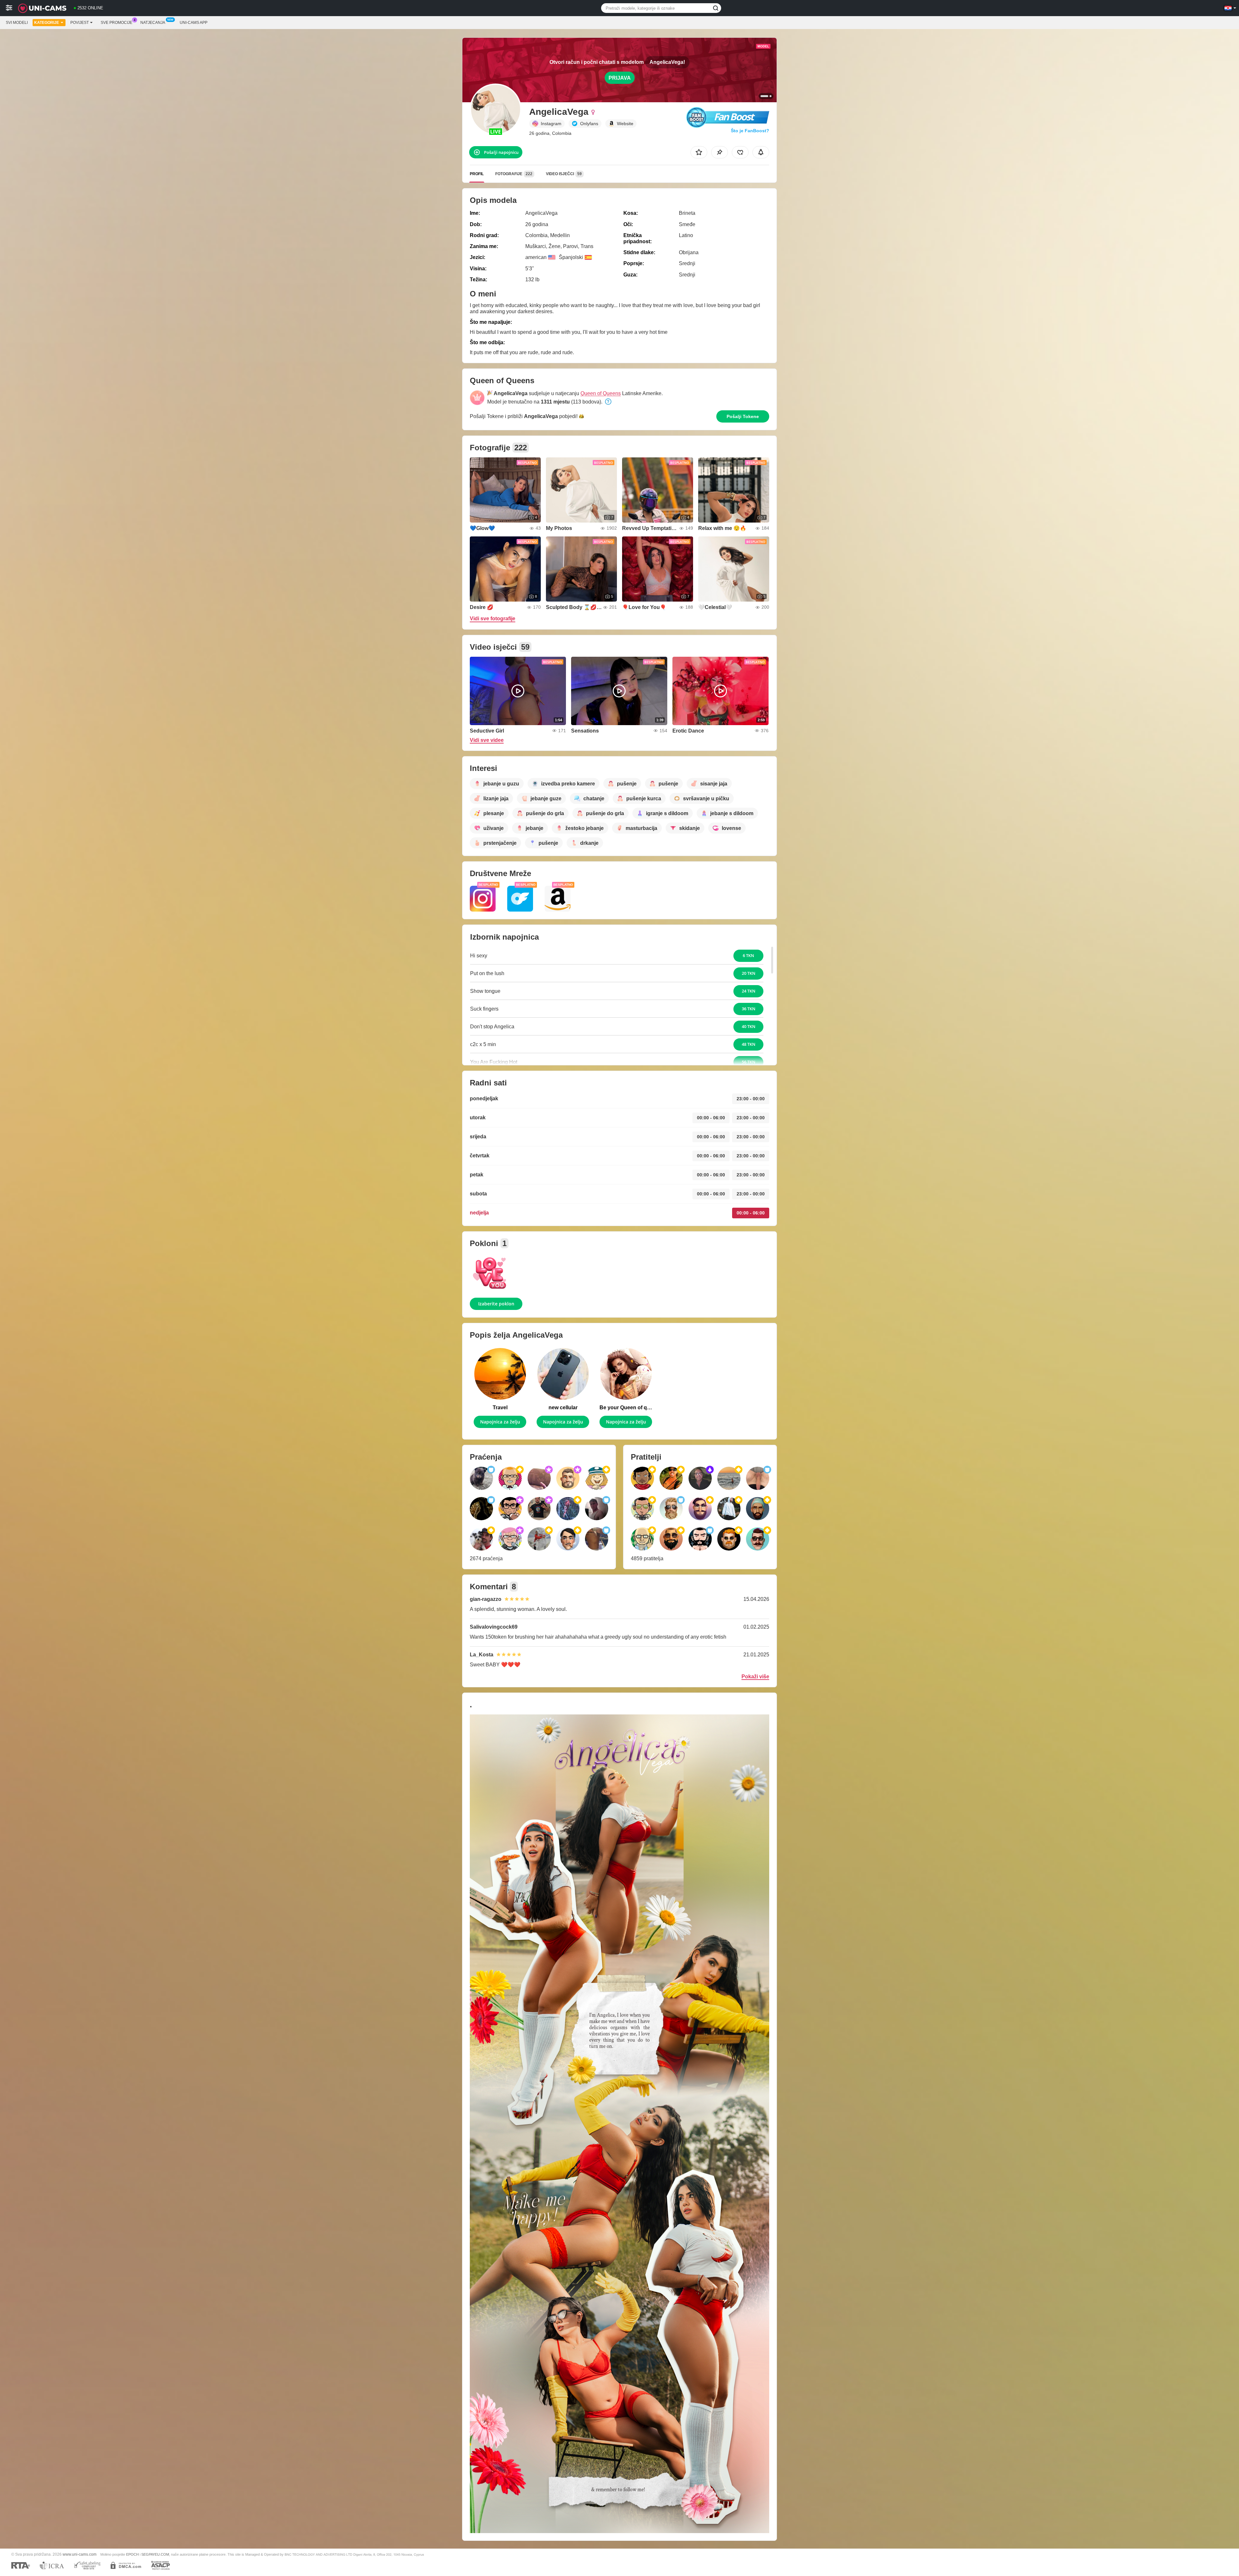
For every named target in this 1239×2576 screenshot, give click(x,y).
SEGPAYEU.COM (155, 2554)
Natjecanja (153, 23)
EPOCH (132, 2554)
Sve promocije (116, 23)
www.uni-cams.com (80, 2554)
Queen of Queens (601, 393)
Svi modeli (17, 23)
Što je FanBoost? (750, 131)
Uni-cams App (194, 23)
